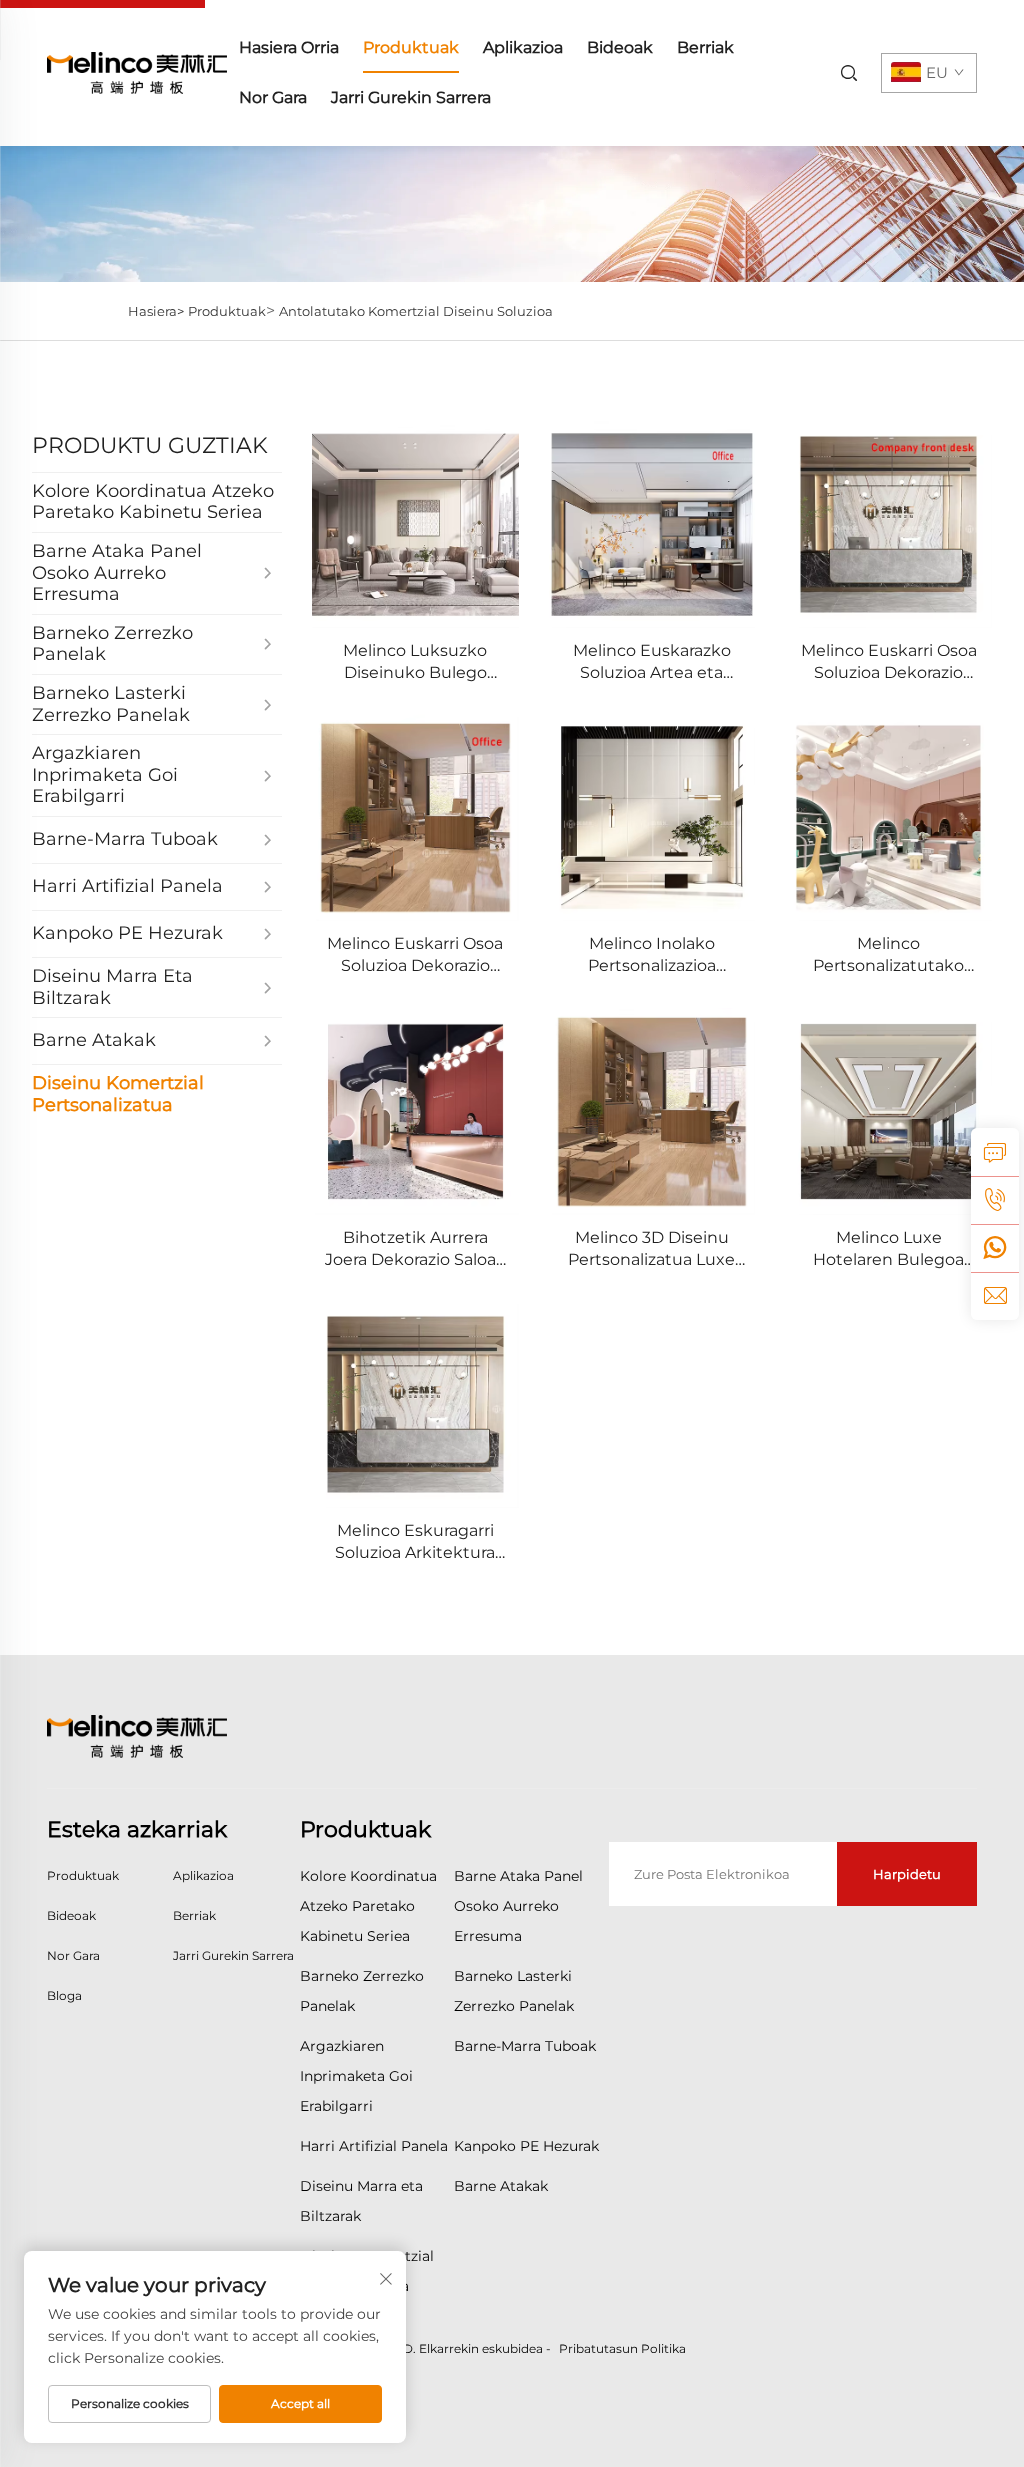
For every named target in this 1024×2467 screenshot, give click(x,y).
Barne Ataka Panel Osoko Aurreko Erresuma (518, 1906)
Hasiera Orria (289, 47)
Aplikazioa (523, 47)
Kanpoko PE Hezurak (526, 2146)
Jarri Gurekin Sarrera (411, 97)
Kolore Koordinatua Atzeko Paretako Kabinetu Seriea (368, 1906)
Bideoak (620, 47)
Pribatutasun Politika (622, 2348)
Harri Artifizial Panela (374, 2146)
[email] (995, 1296)
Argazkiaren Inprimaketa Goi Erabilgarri (356, 2076)
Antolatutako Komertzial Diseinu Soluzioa (416, 311)
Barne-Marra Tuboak (525, 2046)
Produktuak (411, 47)
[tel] (995, 1200)
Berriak (705, 47)
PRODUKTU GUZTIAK (150, 445)
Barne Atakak (501, 2186)
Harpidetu (907, 1874)
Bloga (64, 1995)
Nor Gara (273, 97)
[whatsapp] (995, 1248)
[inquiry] (995, 1152)
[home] (137, 71)
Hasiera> (156, 311)
